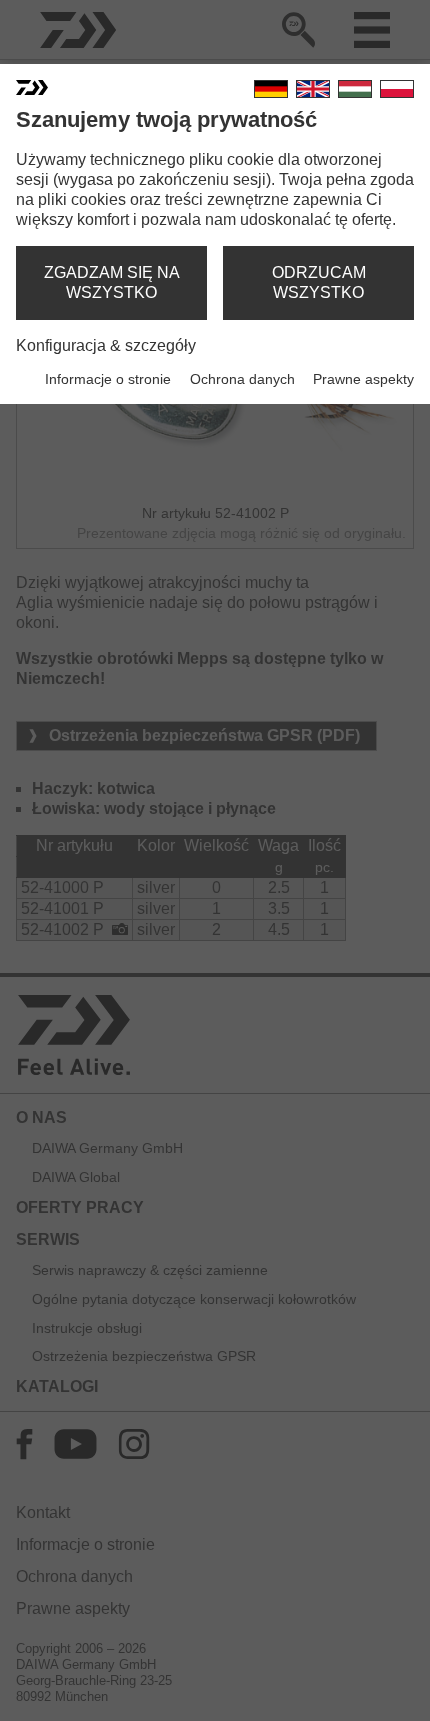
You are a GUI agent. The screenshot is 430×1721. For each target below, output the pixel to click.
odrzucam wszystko (319, 282)
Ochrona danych (242, 379)
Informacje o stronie (108, 379)
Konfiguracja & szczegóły (106, 345)
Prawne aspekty (363, 379)
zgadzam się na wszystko (112, 282)
